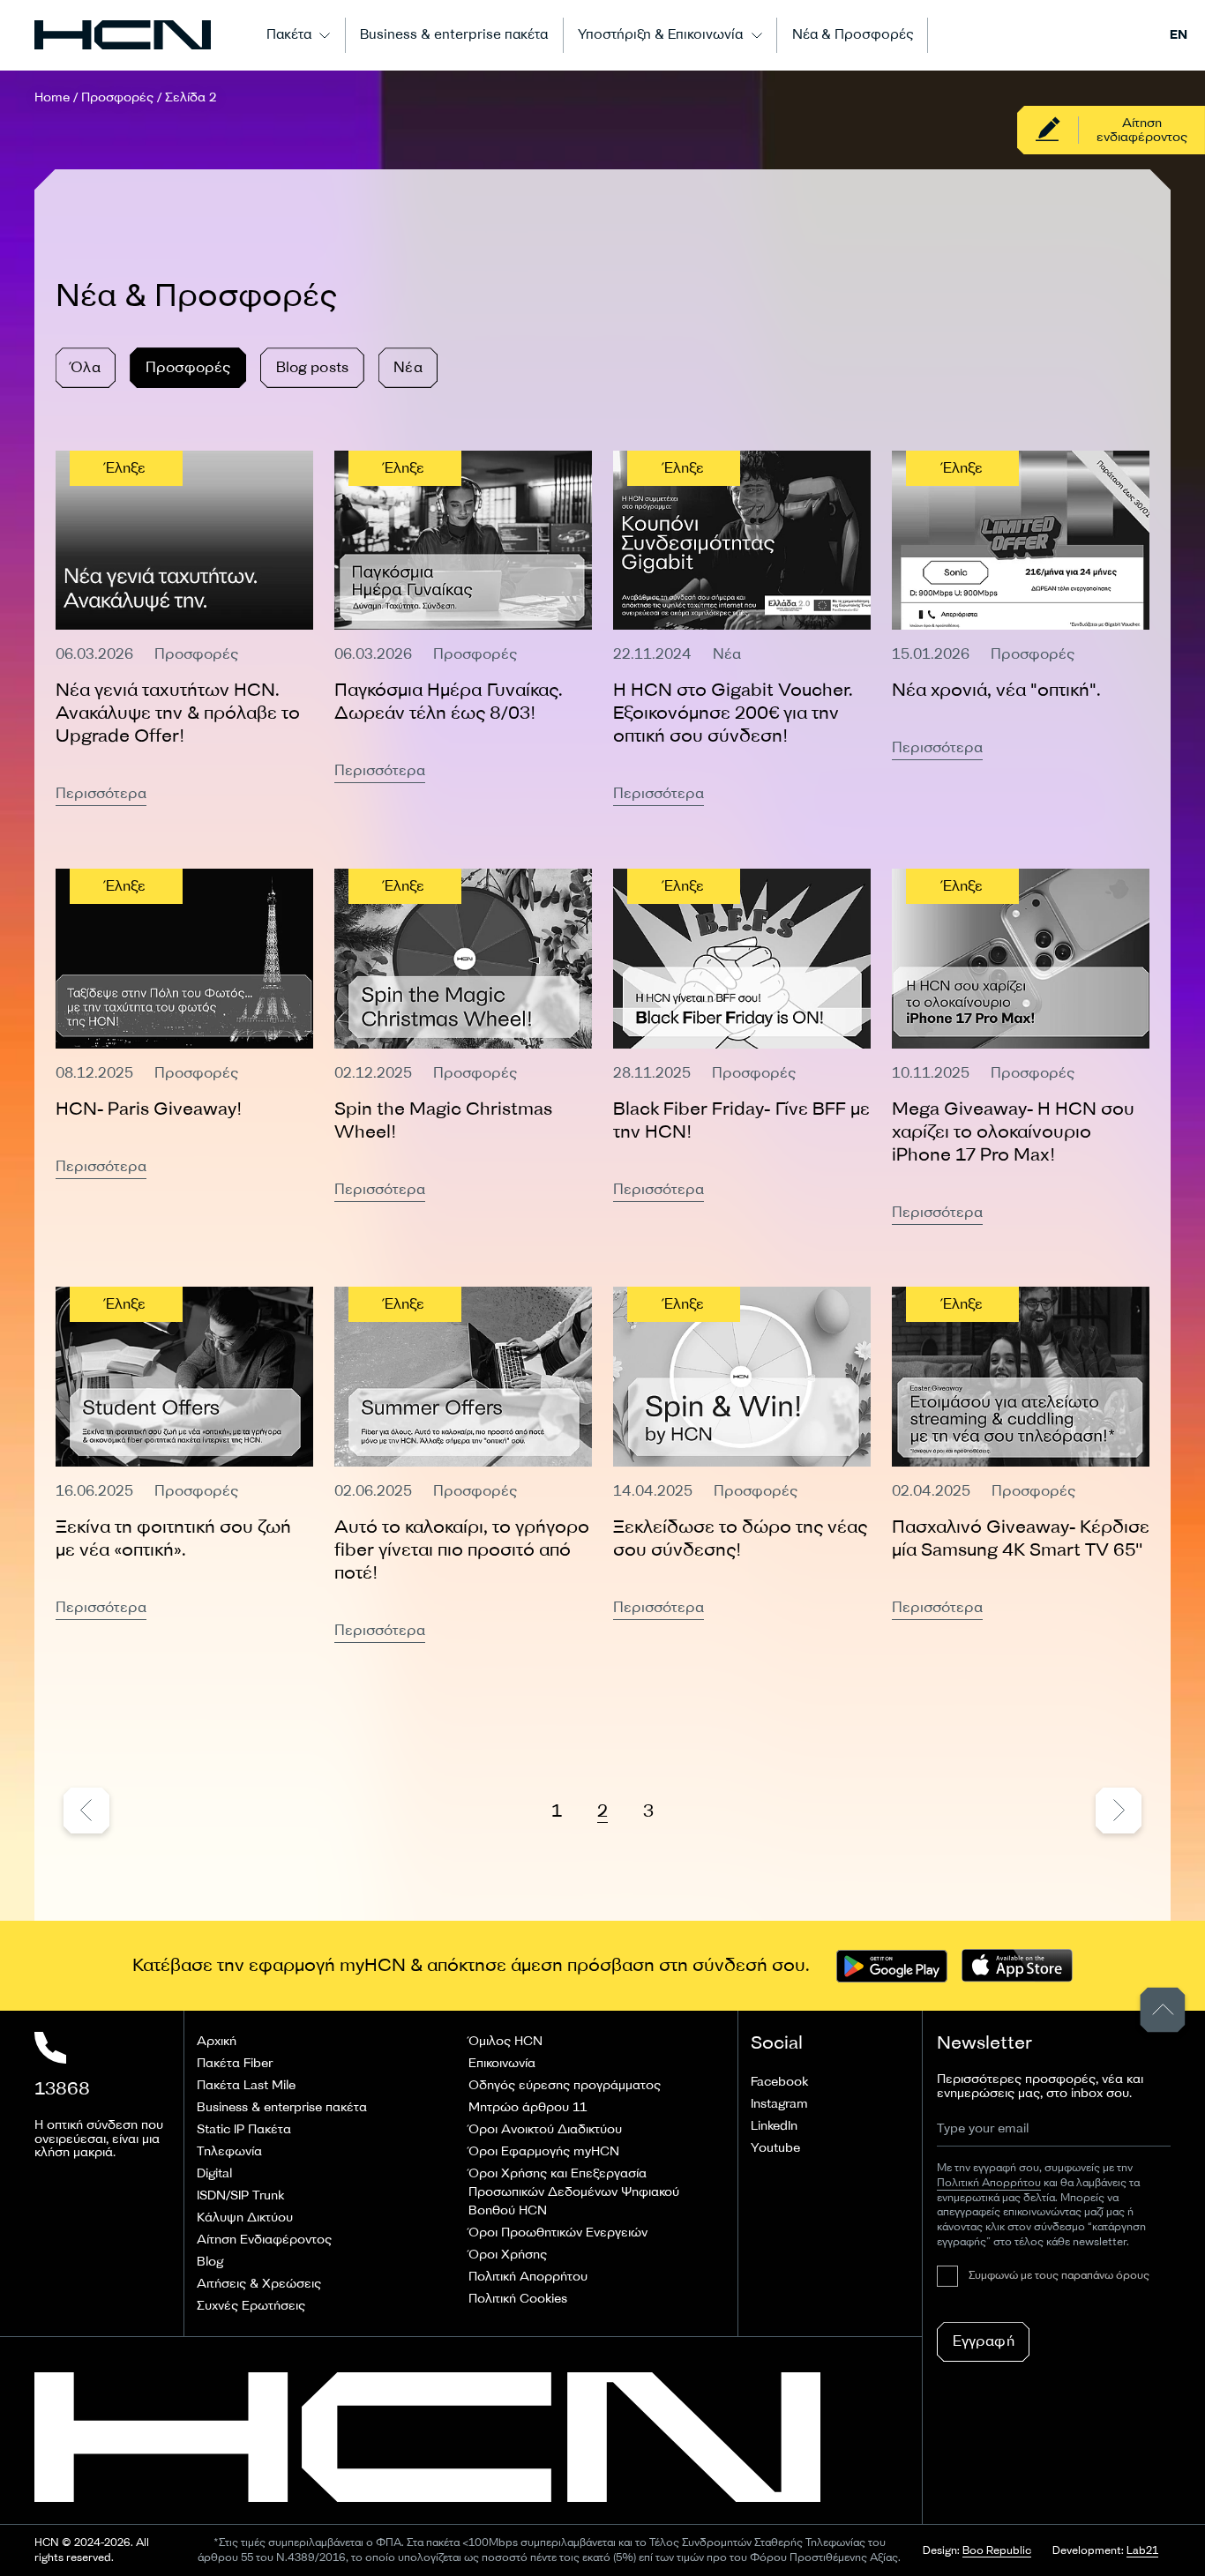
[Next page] (1119, 1814)
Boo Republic (997, 2551)
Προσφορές (117, 97)
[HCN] (123, 35)
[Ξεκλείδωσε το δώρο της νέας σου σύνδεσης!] (742, 1465)
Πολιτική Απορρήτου (528, 2277)
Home (52, 97)
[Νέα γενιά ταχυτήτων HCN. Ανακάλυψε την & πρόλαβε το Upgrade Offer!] (184, 629)
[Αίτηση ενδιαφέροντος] (1111, 130)
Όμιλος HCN (505, 2041)
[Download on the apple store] (1017, 1966)
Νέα (408, 367)
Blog (210, 2262)
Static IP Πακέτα (244, 2129)
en (1179, 35)
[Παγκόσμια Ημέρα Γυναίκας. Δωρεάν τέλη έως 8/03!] (463, 629)
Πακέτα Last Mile (246, 2085)
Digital (214, 2173)
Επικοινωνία (502, 2063)
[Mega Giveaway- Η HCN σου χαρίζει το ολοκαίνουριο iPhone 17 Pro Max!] (1021, 1047)
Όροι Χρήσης (508, 2255)
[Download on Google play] (892, 1966)
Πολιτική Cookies (518, 2299)
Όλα (85, 367)
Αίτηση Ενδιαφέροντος (264, 2240)
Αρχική (217, 2041)
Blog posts (313, 367)
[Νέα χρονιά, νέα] (1021, 629)
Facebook (779, 2082)
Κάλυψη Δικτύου (245, 2218)
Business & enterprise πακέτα (454, 35)
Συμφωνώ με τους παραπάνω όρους (1059, 2276)
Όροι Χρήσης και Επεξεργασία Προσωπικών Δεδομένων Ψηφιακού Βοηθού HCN (574, 2192)
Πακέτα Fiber (235, 2063)
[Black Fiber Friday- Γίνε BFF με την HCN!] (742, 1047)
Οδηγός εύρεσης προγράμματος (565, 2085)
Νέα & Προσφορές (853, 35)
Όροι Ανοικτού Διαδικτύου (545, 2129)
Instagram (779, 2104)
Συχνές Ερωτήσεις (251, 2306)
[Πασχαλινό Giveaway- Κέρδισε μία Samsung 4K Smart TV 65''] (1021, 1465)
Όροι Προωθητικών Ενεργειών (558, 2233)
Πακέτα (289, 35)
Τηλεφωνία (229, 2151)
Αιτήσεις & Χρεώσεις (259, 2284)
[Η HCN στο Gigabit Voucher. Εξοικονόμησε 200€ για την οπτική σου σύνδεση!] (742, 629)
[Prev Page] (86, 1814)
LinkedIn (774, 2126)
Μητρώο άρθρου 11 (528, 2107)
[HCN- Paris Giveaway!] (184, 1047)
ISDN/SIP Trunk (240, 2195)
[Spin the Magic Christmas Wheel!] (463, 1047)
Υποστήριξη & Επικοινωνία (660, 35)
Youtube (775, 2148)
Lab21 (1142, 2551)
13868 (62, 2089)
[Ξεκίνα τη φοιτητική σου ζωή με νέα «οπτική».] (184, 1465)
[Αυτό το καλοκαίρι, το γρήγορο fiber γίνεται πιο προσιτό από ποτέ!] (463, 1465)
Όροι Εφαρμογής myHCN (544, 2151)
